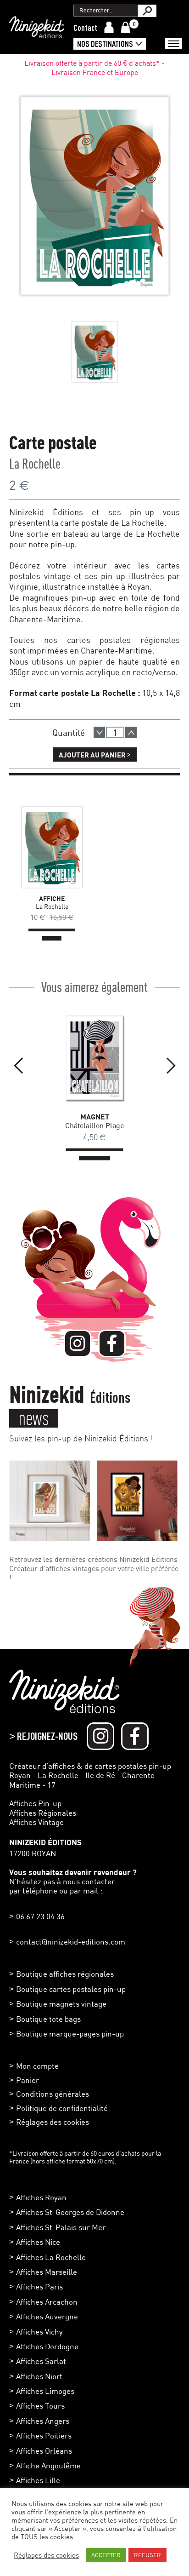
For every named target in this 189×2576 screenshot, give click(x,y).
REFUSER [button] (147, 2555)
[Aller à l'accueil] (37, 34)
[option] (94, 352)
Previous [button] (18, 1066)
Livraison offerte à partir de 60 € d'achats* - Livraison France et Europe (94, 68)
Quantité (69, 732)
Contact (85, 28)
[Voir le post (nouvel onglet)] (50, 1501)
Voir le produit (38, 847)
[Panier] (125, 27)
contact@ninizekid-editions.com (71, 1942)
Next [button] (171, 1066)
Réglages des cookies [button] (53, 2122)
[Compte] (109, 27)
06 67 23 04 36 (40, 1916)
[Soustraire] (99, 732)
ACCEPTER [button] (106, 2555)
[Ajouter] (131, 732)
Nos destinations (105, 44)
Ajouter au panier (95, 754)
